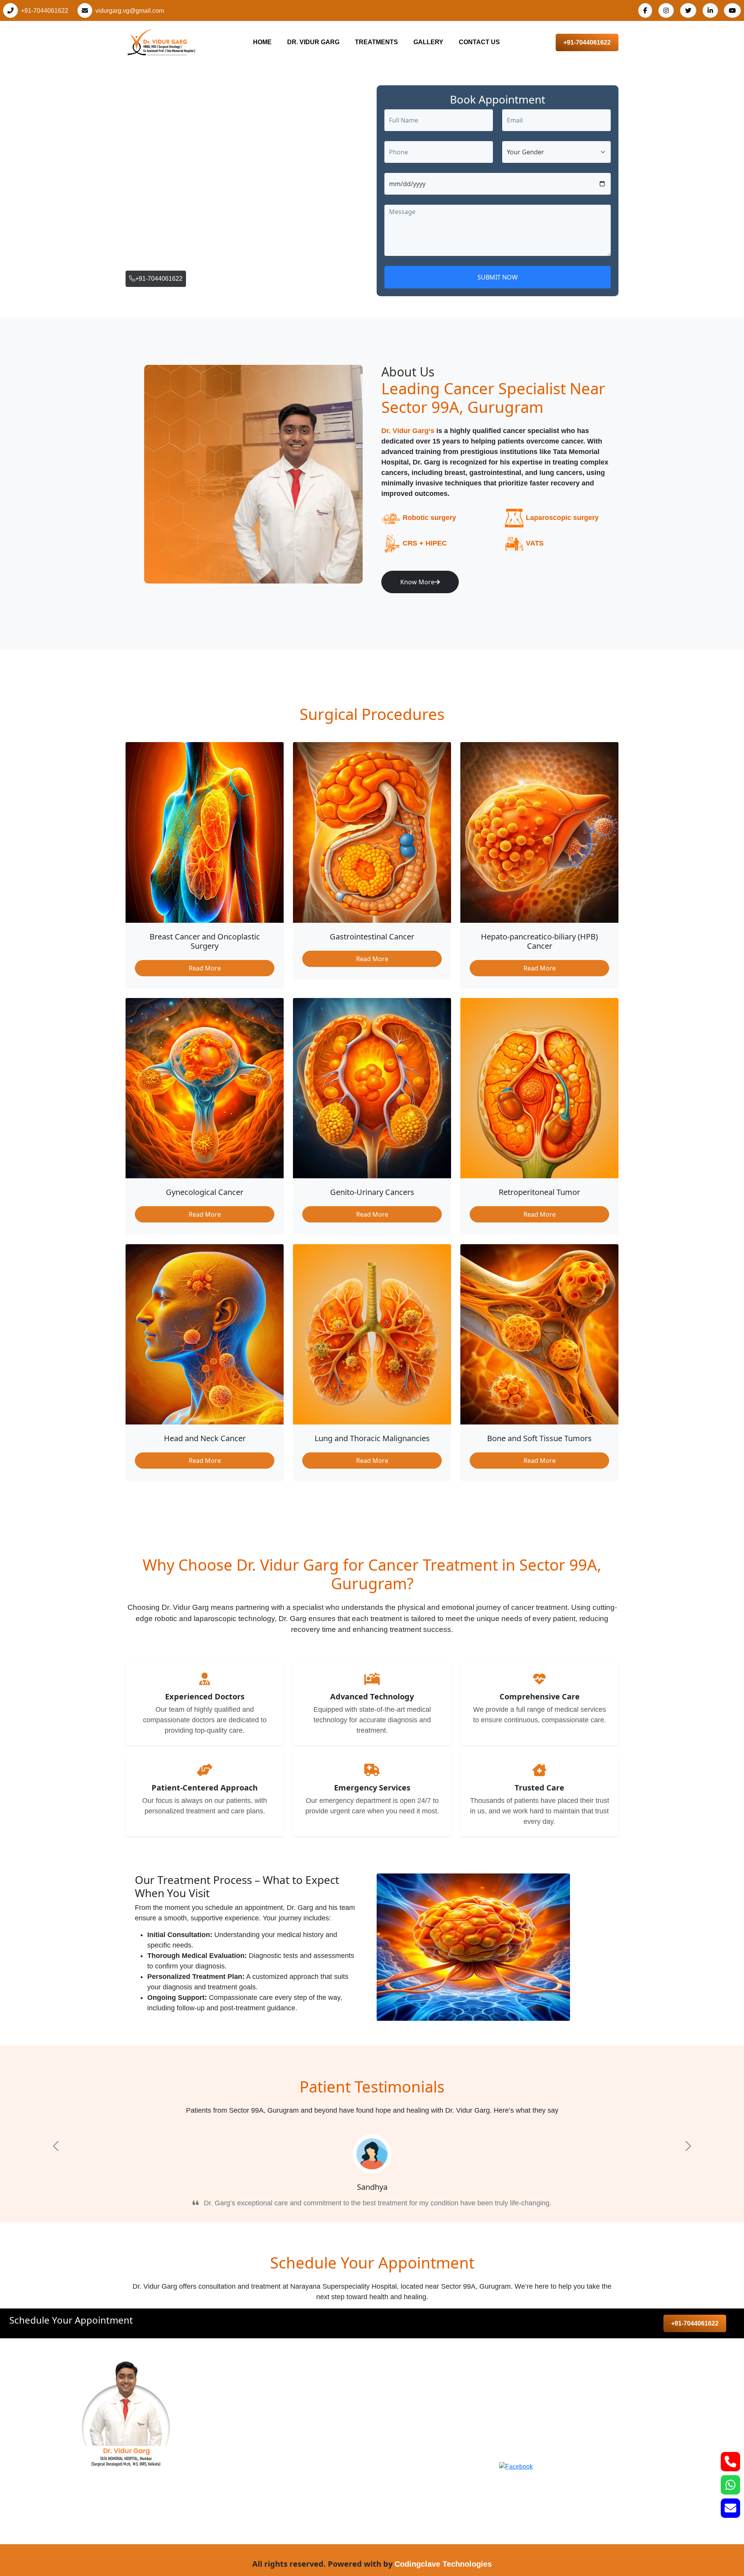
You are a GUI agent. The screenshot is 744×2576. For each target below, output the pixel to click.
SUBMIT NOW (498, 277)
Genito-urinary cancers (303, 2447)
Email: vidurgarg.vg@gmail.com (566, 2431)
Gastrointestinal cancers (305, 2400)
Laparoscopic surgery (562, 518)
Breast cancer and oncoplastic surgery (327, 2384)
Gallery (428, 42)
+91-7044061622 (45, 11)
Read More (205, 968)
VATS (535, 543)
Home (262, 42)
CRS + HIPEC (425, 543)
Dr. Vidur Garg (313, 42)
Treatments (376, 42)
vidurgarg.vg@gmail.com (130, 11)
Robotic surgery (429, 518)
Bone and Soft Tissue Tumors (313, 2509)
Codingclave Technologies (443, 2564)
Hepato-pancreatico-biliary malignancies (330, 2462)
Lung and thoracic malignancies (317, 2493)
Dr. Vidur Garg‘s (408, 431)
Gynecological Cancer (302, 2431)
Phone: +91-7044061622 (555, 2413)
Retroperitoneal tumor (301, 2478)
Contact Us (479, 42)
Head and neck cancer (303, 2415)
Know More (417, 582)
